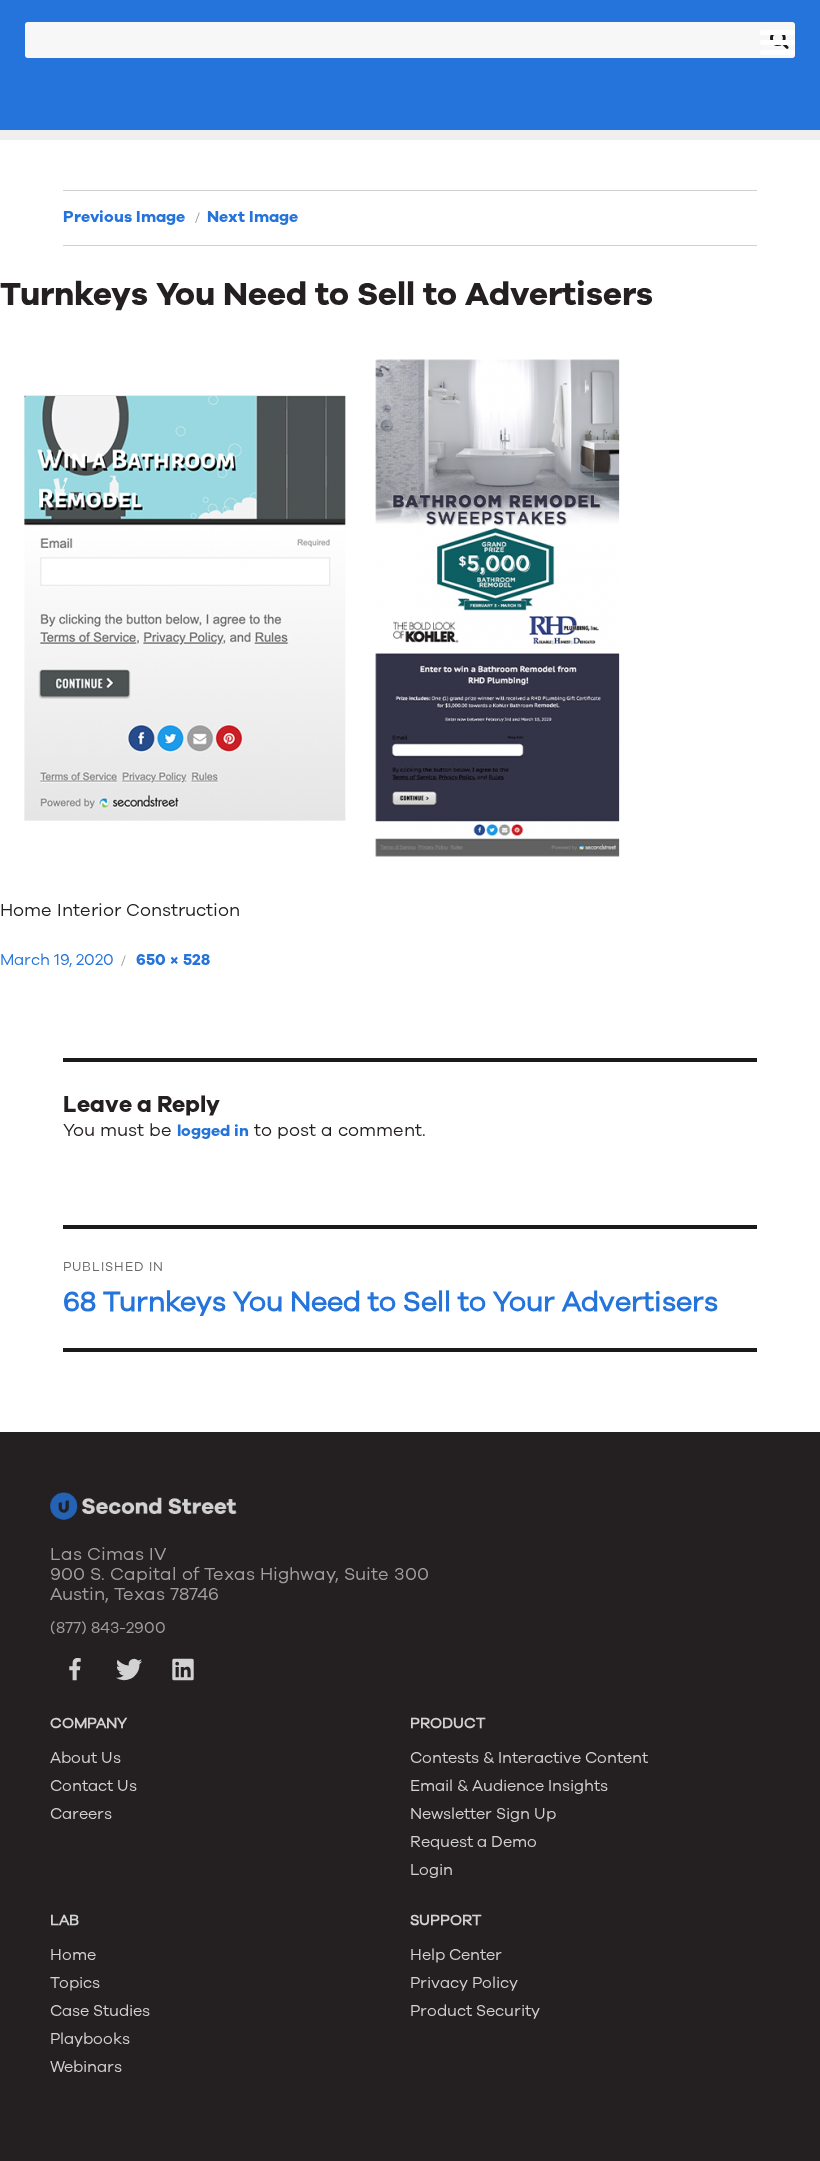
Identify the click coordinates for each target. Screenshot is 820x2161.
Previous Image (124, 217)
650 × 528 (173, 960)
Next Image (252, 217)
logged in (213, 1131)
